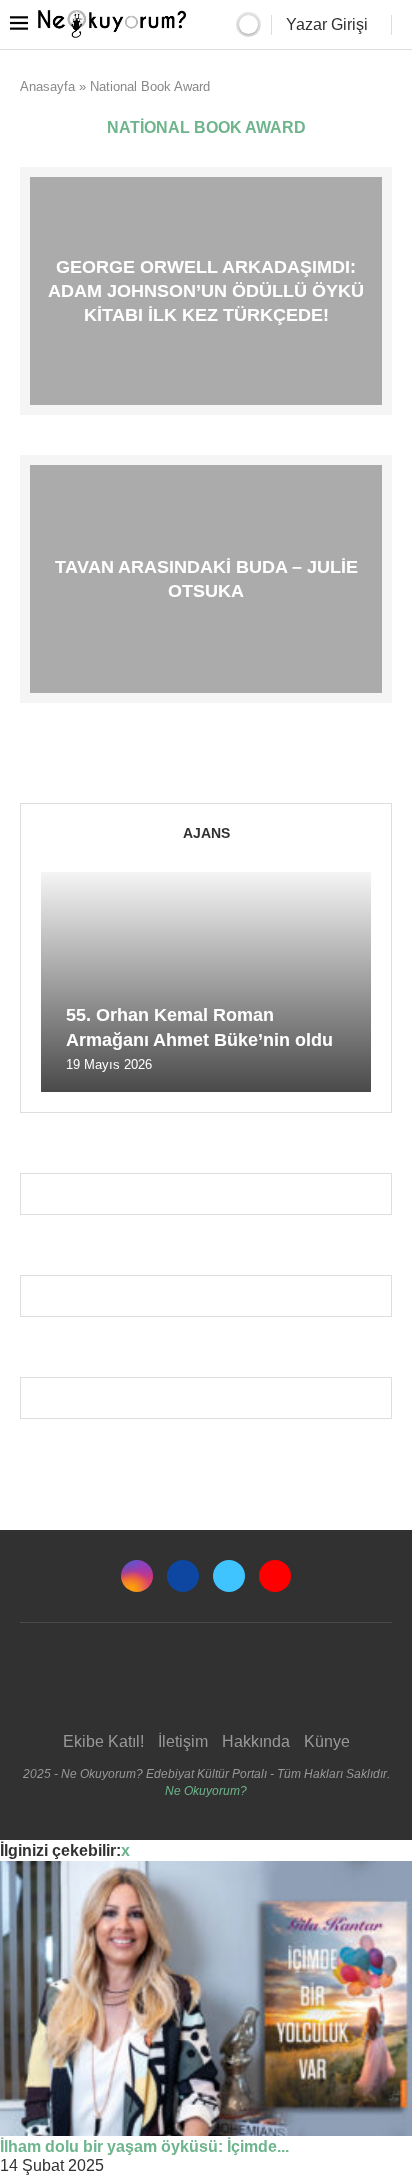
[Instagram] (137, 1576)
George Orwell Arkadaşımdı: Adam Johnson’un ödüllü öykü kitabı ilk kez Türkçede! (206, 290)
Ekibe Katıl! (103, 1741)
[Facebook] (183, 1576)
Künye (327, 1741)
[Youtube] (275, 1576)
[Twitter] (229, 1576)
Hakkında (256, 1741)
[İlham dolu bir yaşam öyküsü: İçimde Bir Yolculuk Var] (206, 1998)
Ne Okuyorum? (206, 1791)
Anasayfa (47, 86)
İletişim (183, 1741)
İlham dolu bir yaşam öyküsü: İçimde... (144, 2146)
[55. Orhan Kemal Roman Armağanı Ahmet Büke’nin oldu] (206, 982)
